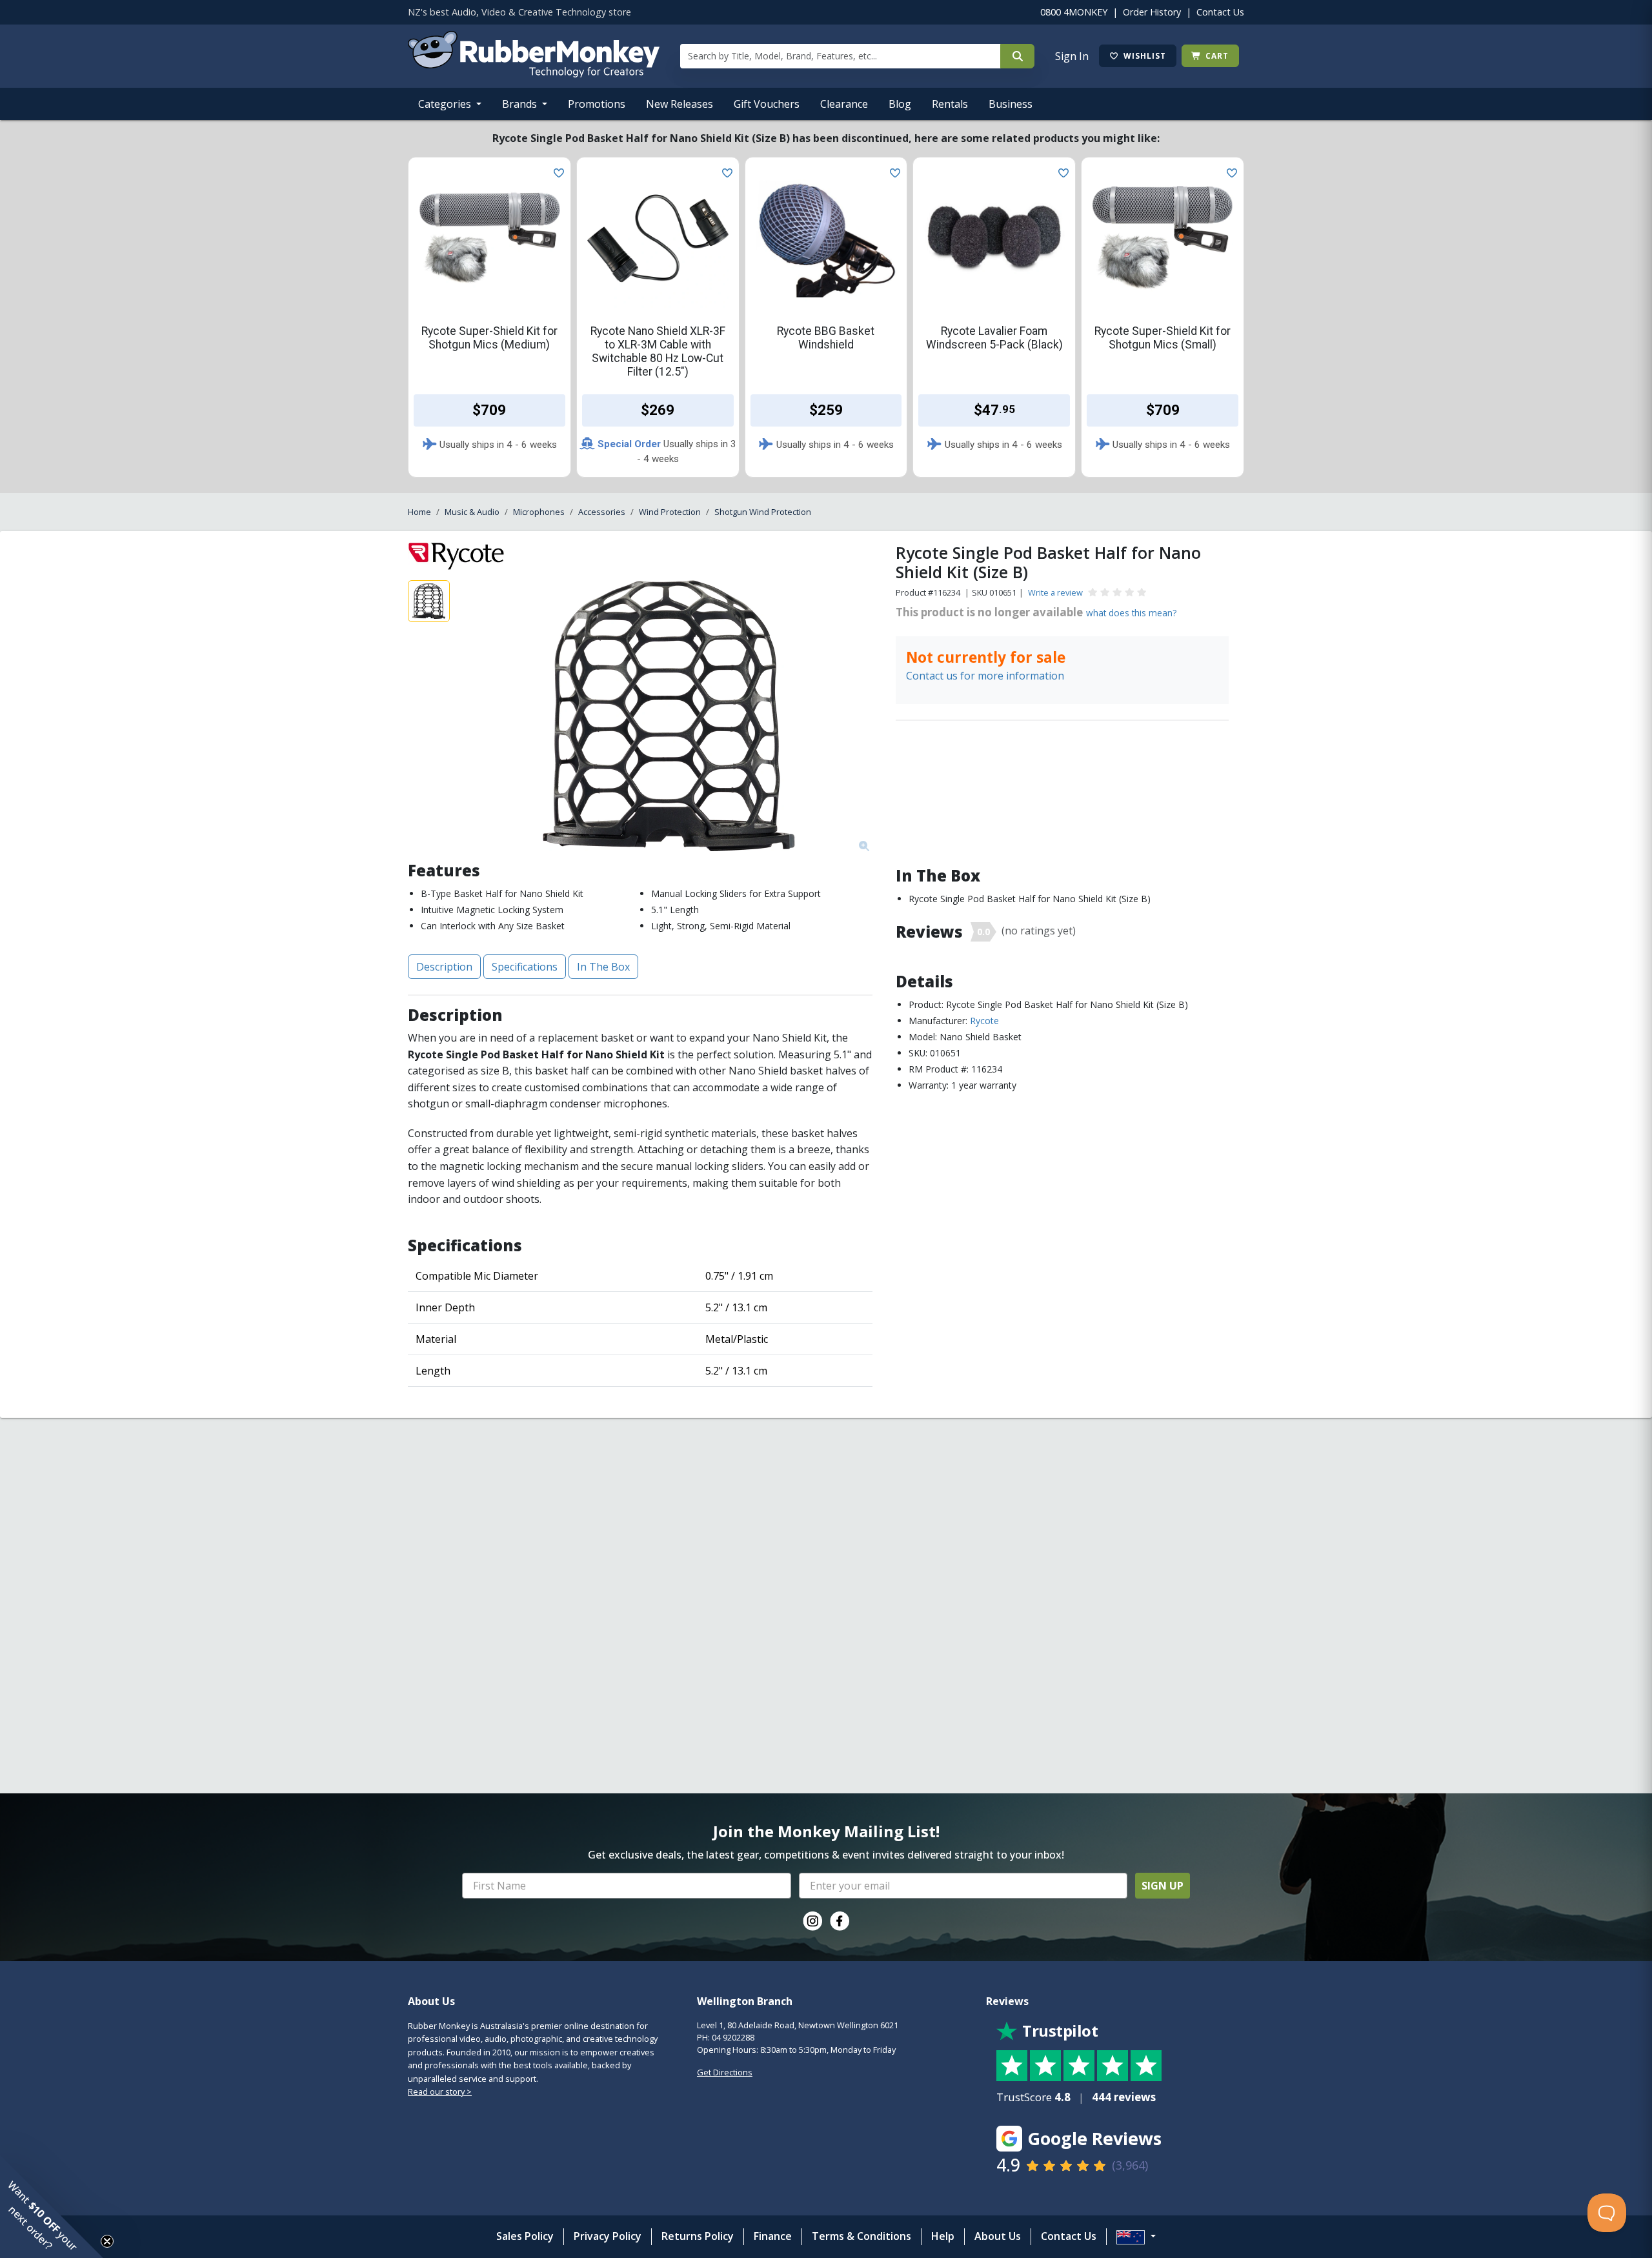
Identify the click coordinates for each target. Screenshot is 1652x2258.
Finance (773, 2236)
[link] (812, 1921)
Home (419, 512)
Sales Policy (525, 2236)
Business (1011, 104)
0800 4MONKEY (1074, 12)
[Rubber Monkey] (534, 74)
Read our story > (440, 2092)
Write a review (1055, 592)
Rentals (950, 104)
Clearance (844, 104)
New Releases (680, 104)
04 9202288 (733, 2037)
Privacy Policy (608, 2236)
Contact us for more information (985, 676)
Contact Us (1220, 12)
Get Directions (725, 2072)
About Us (998, 2236)
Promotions (597, 104)
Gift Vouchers (767, 104)
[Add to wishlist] (556, 172)
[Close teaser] (107, 2241)
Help (943, 2236)
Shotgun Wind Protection (763, 512)
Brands (521, 104)
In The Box (603, 967)
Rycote (984, 1021)
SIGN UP (1163, 1886)
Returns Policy (698, 2236)
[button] (52, 2206)
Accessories (602, 512)
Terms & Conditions (861, 2236)
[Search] (1017, 56)
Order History (1152, 12)
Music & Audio (472, 512)
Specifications (525, 967)
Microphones (539, 512)
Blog (900, 104)
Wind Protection (670, 512)
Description (444, 967)
